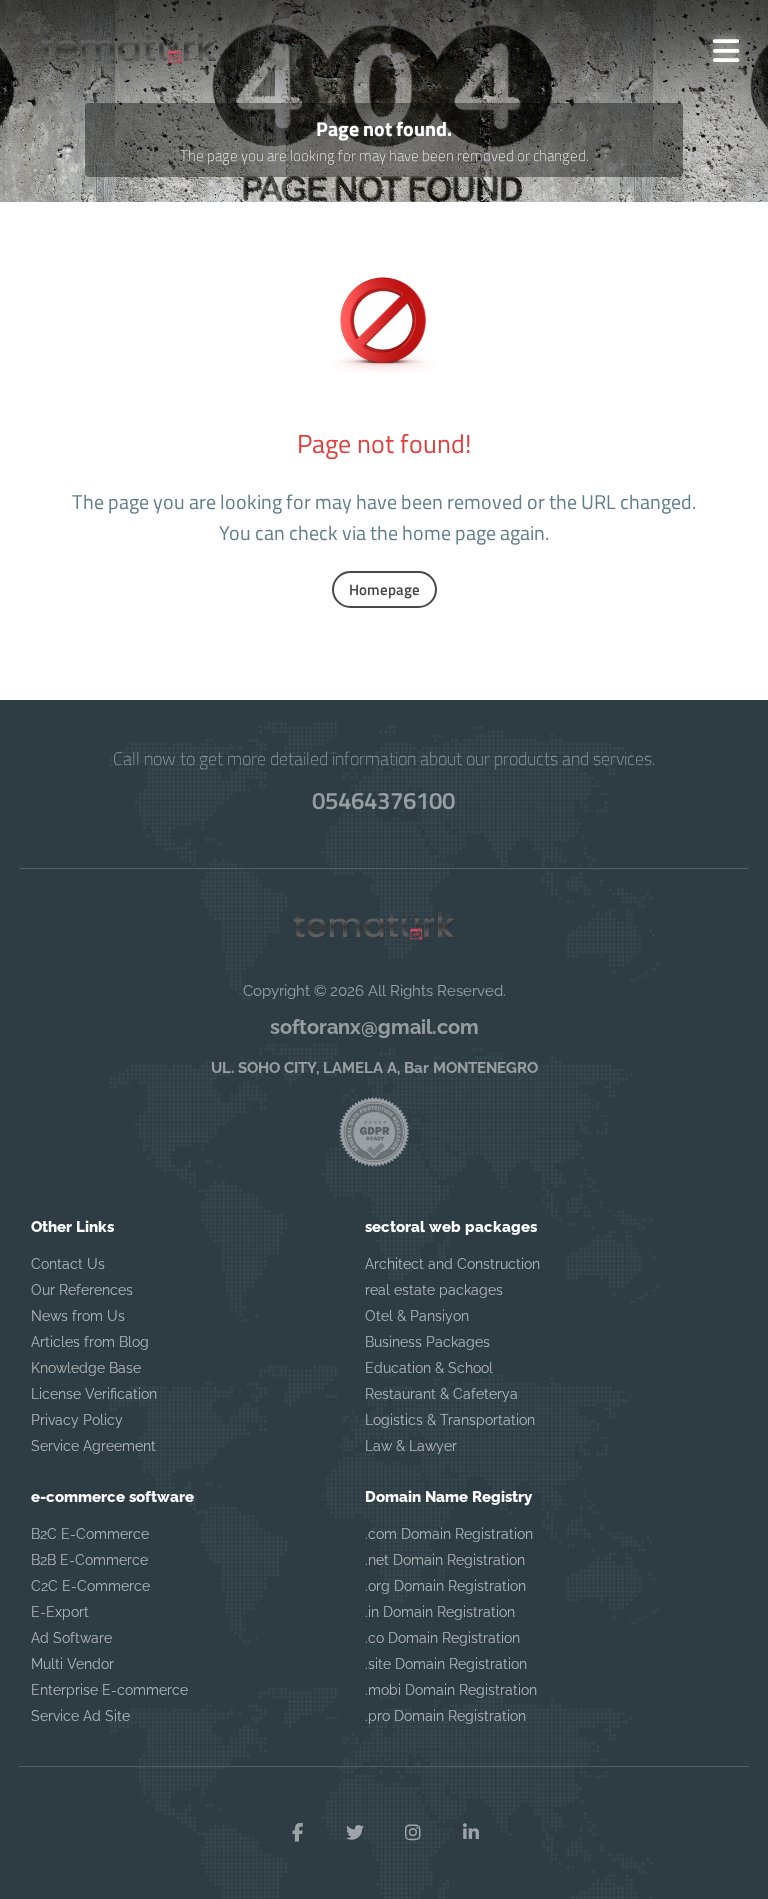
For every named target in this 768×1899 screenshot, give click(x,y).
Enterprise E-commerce (109, 1690)
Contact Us (68, 1264)
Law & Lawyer (411, 1446)
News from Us (78, 1316)
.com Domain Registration (449, 1534)
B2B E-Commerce (89, 1560)
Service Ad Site (80, 1716)
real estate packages (434, 1290)
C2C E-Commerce (90, 1586)
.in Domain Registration (440, 1612)
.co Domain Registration (442, 1638)
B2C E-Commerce (90, 1534)
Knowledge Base (86, 1368)
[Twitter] (355, 1833)
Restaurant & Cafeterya (441, 1394)
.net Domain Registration (445, 1560)
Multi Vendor (72, 1664)
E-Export (60, 1612)
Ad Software (71, 1638)
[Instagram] (413, 1833)
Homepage (384, 589)
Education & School (429, 1368)
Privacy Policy (77, 1420)
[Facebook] (297, 1833)
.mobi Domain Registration (451, 1690)
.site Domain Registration (446, 1664)
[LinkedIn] (471, 1833)
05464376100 (383, 800)
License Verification (94, 1394)
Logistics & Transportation (450, 1420)
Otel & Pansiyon (417, 1316)
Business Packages (427, 1342)
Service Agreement (93, 1446)
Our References (82, 1290)
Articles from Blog (90, 1342)
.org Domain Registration (445, 1586)
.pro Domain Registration (445, 1716)
